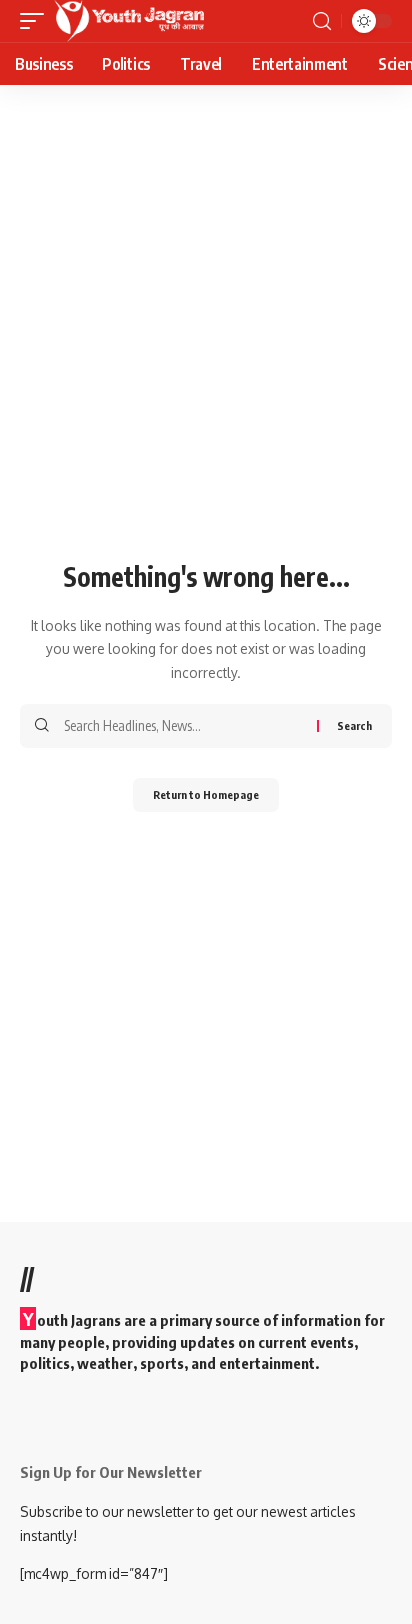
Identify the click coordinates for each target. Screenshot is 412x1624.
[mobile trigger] (37, 21)
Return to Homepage (206, 794)
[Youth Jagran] (129, 21)
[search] (322, 21)
